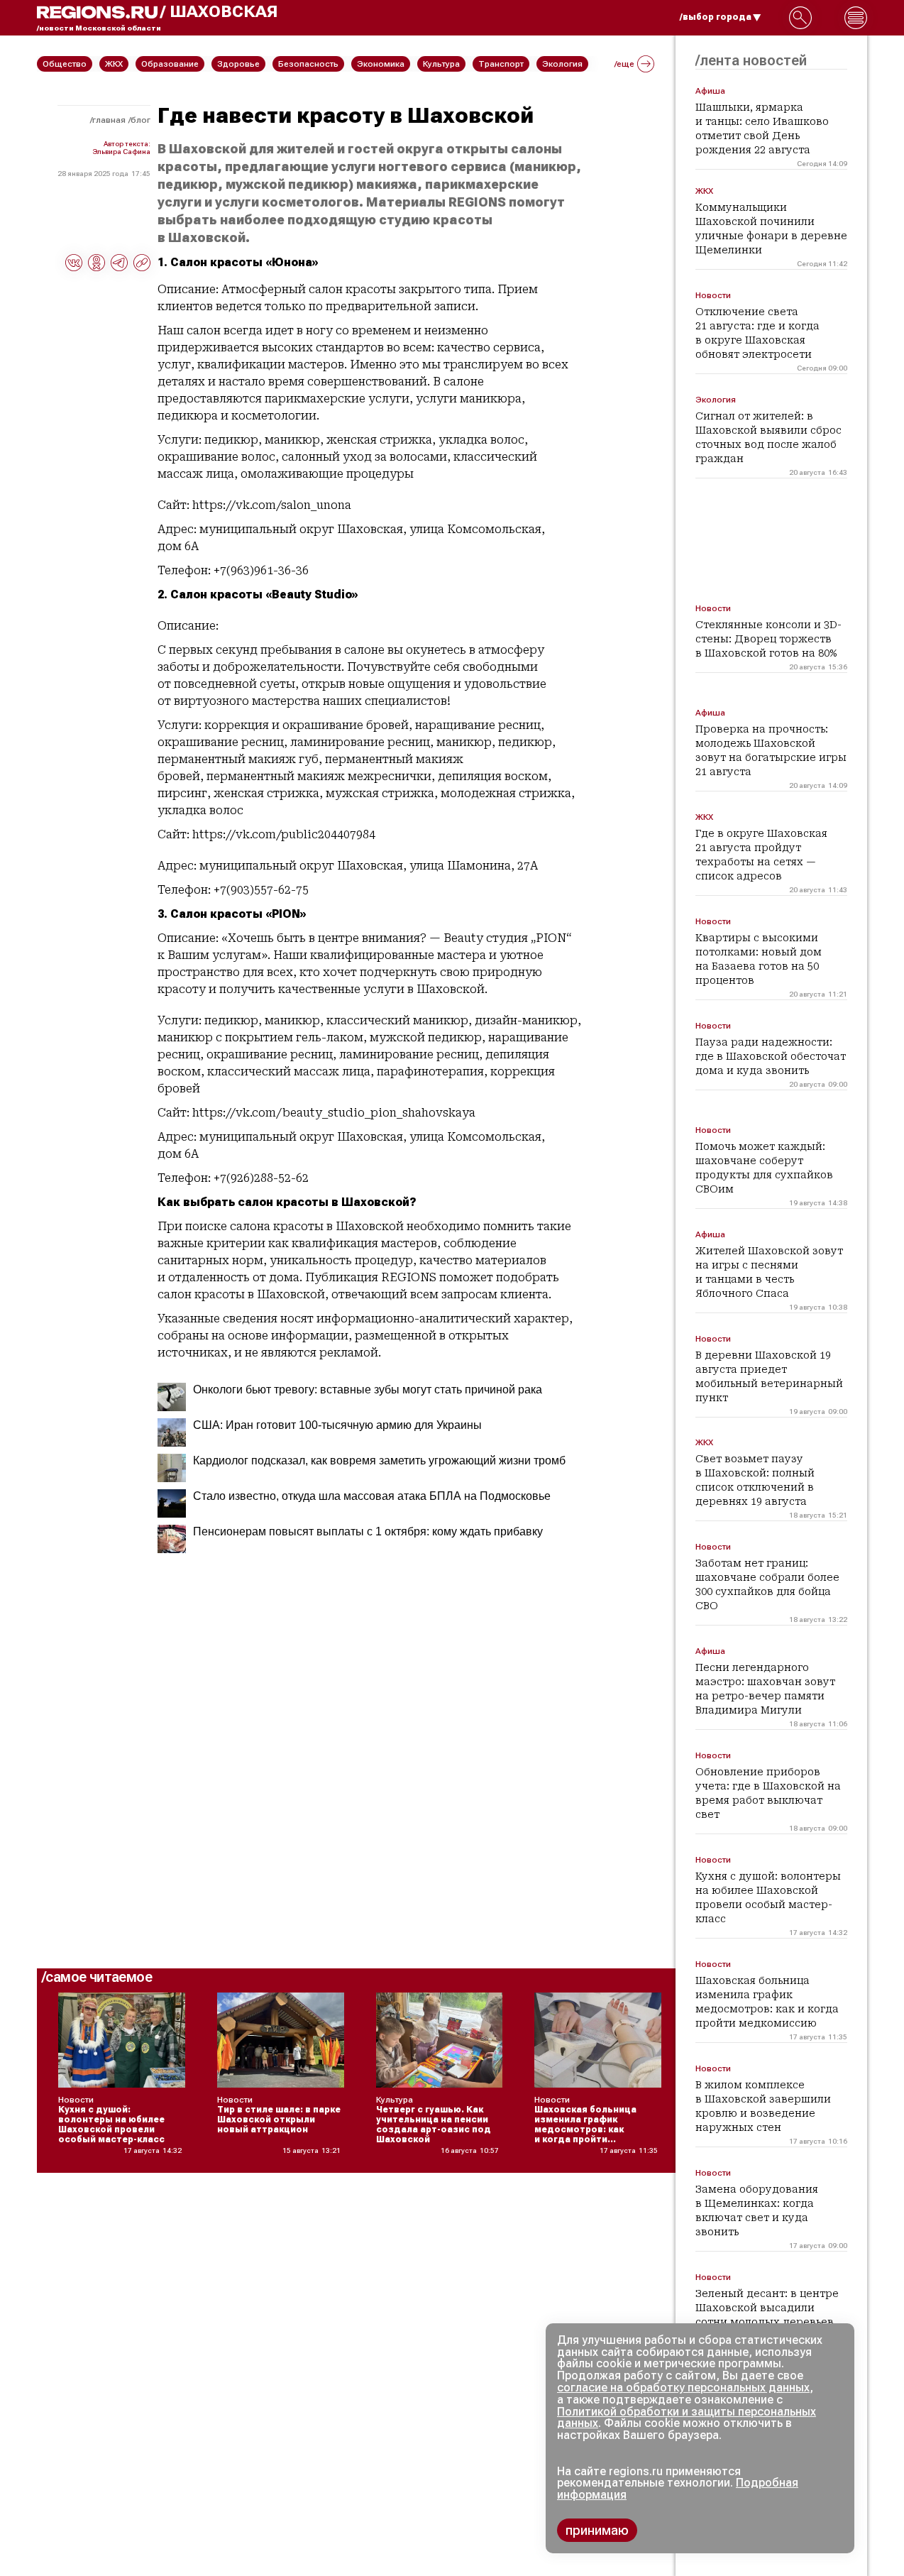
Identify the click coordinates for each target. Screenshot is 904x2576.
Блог (140, 120)
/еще (624, 64)
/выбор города (716, 17)
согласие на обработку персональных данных (683, 2388)
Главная (109, 120)
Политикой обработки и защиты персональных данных (687, 2418)
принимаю (597, 2530)
